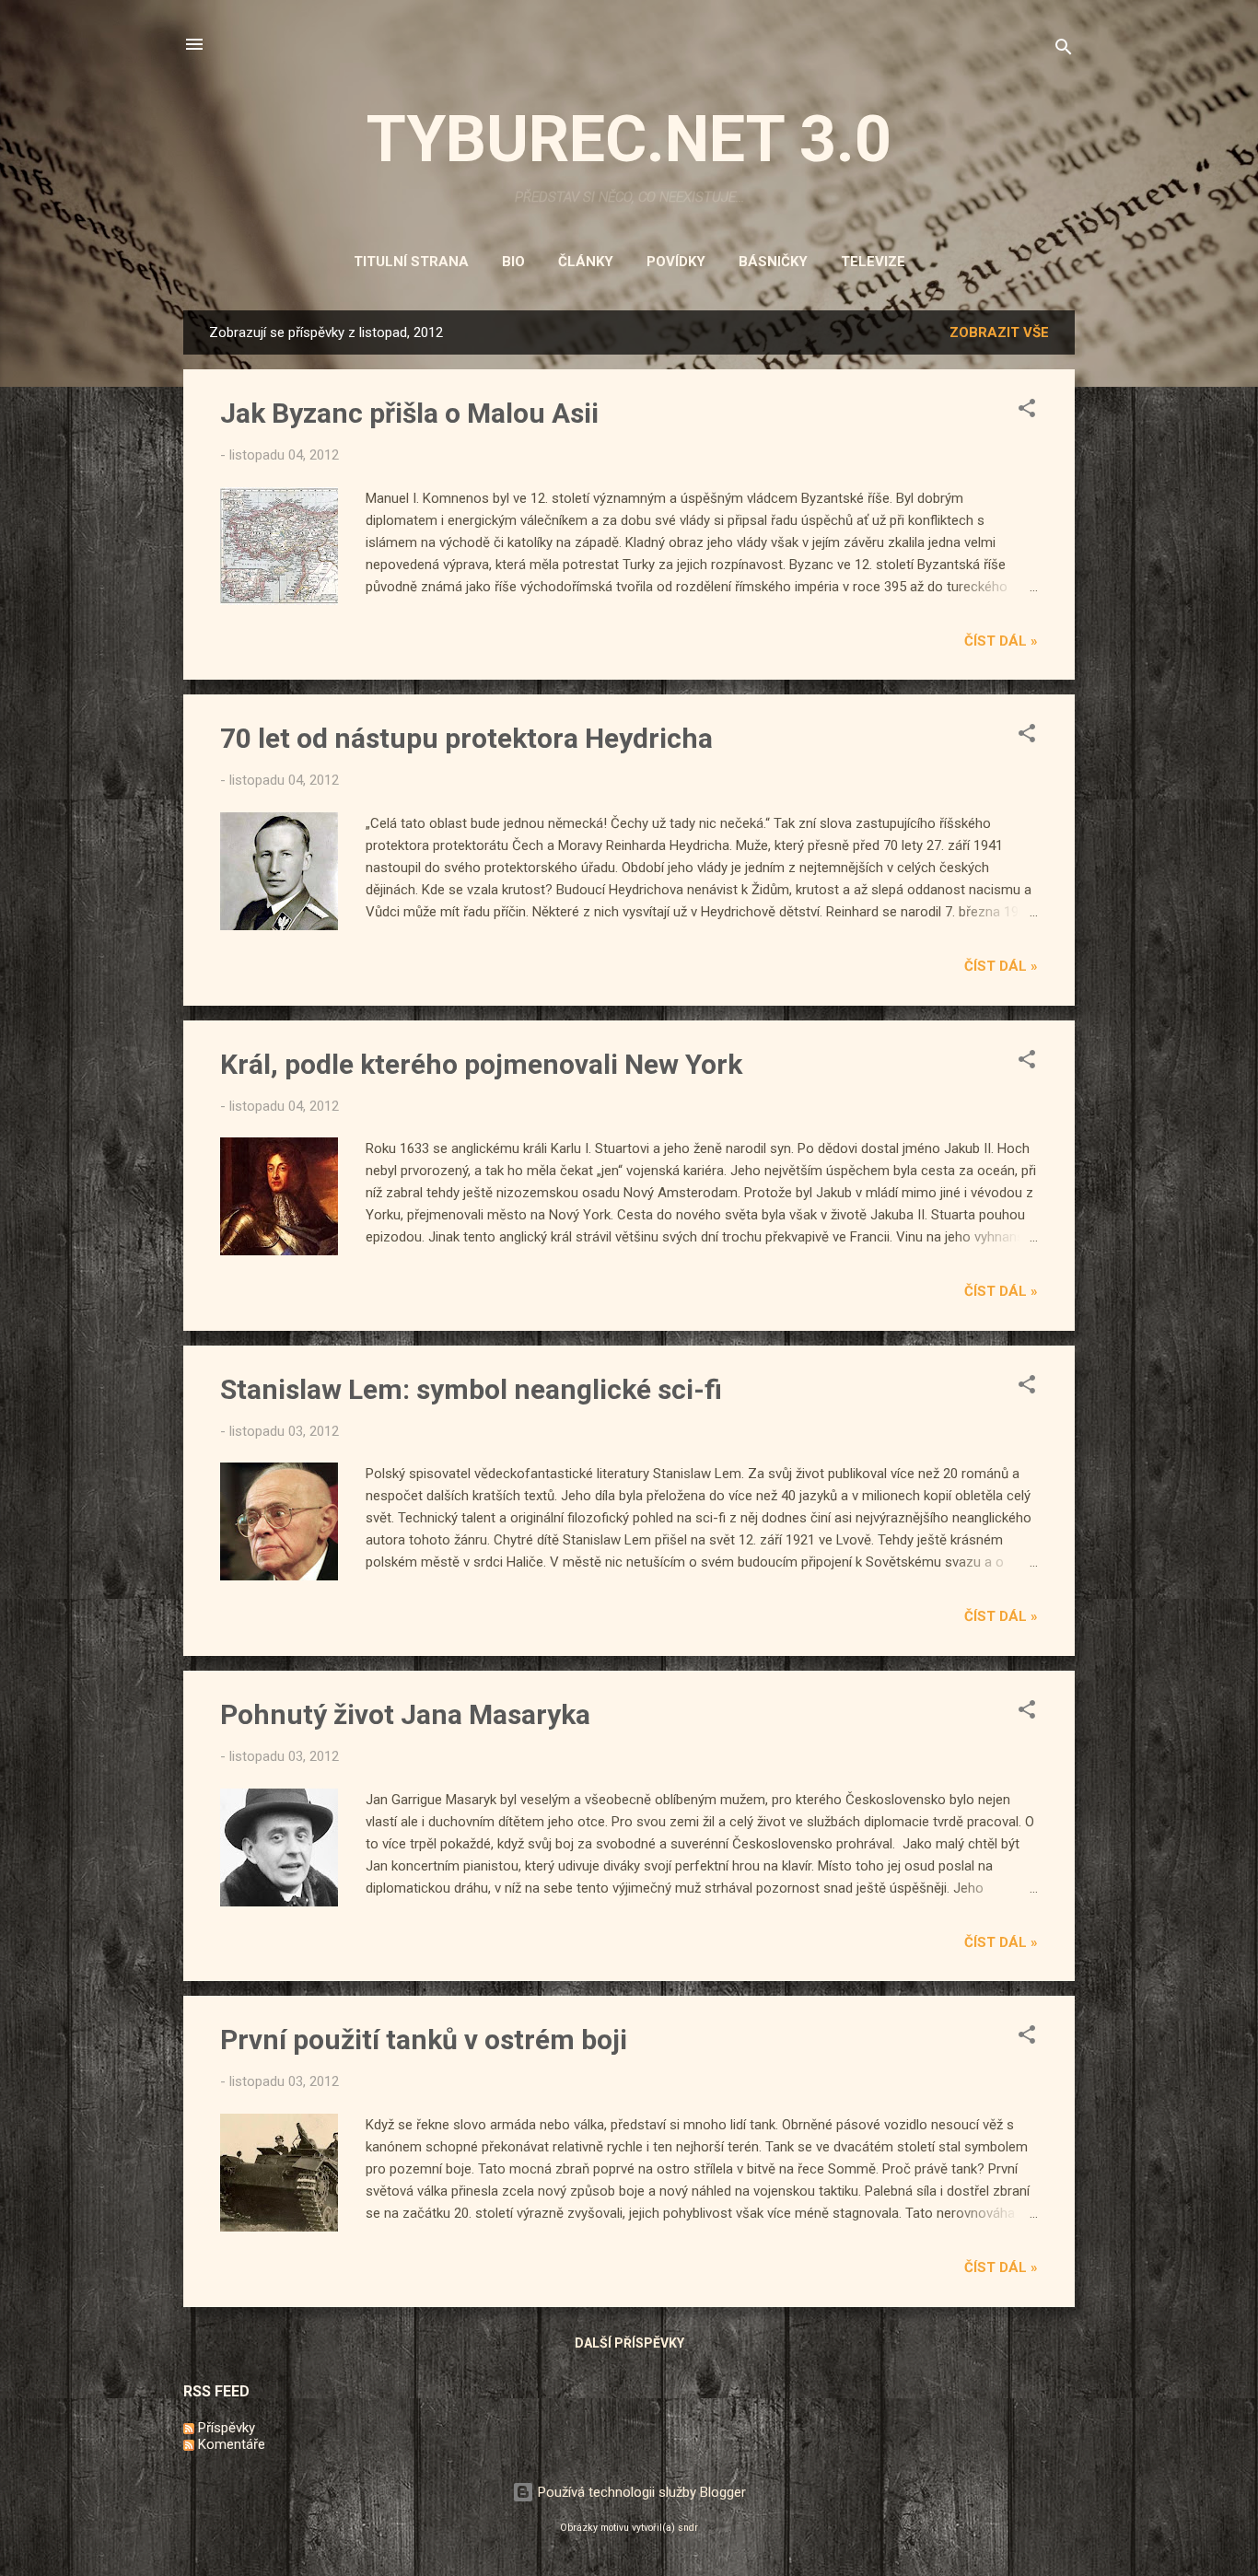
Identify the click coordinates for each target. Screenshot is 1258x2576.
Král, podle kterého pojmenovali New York (481, 1064)
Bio (513, 262)
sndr (688, 2528)
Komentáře (230, 2444)
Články (586, 262)
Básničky (773, 262)
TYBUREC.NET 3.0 (629, 139)
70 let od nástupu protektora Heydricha (466, 738)
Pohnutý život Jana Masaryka (405, 1714)
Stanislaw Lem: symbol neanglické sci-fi (471, 1389)
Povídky (676, 262)
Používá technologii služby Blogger (640, 2492)
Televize (873, 262)
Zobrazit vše (999, 332)
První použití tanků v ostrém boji (424, 2040)
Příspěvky (225, 2428)
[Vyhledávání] (1064, 50)
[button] (1027, 411)
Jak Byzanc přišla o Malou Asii (409, 413)
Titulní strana (411, 262)
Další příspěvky (629, 2343)
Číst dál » (1001, 641)
